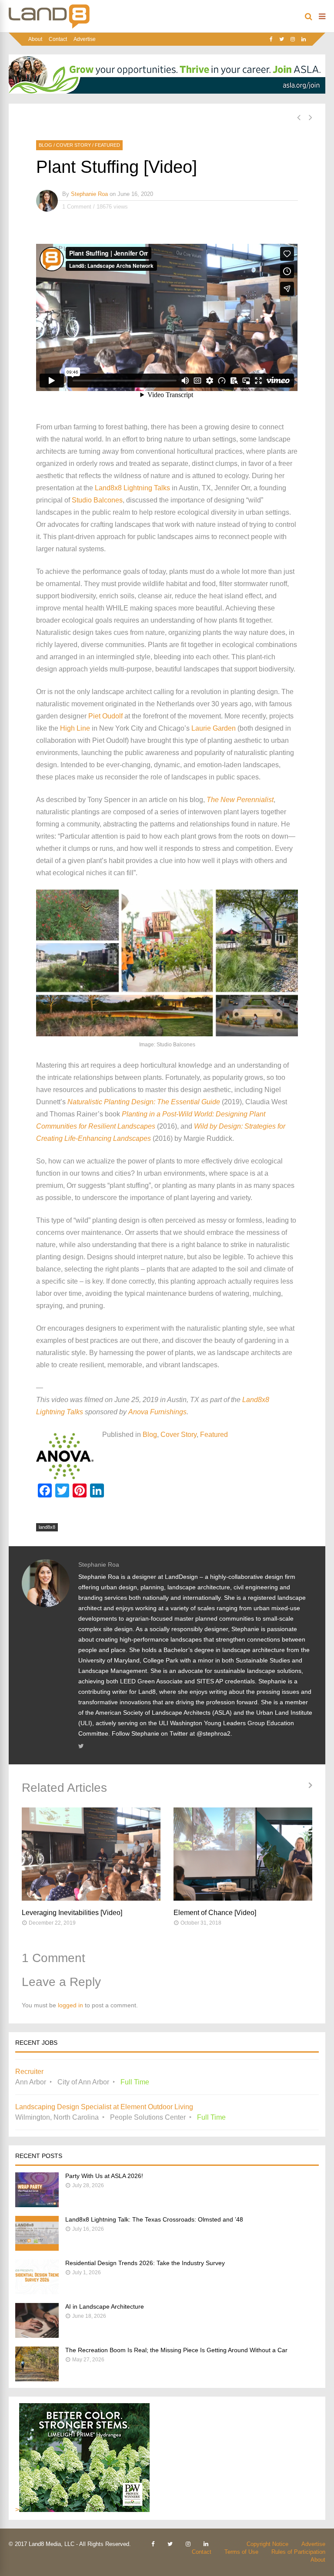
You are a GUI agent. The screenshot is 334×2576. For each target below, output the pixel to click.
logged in (70, 2005)
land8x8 (47, 1527)
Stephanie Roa (89, 194)
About (35, 39)
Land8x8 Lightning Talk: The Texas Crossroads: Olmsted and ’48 (154, 2219)
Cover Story (73, 145)
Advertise (85, 39)
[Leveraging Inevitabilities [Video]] (91, 1854)
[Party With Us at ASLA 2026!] (37, 2205)
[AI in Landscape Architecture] (37, 2335)
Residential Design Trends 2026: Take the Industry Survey (145, 2263)
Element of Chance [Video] (215, 1913)
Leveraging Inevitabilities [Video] (72, 1913)
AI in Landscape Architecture (105, 2306)
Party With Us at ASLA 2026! (104, 2176)
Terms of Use (241, 2552)
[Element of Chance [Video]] (243, 1854)
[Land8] (49, 27)
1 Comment (77, 207)
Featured (107, 145)
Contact (58, 39)
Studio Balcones (97, 500)
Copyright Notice (267, 2544)
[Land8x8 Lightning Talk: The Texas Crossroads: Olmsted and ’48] (37, 2248)
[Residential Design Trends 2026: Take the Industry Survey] (37, 2292)
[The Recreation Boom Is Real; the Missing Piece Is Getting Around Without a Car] (37, 2379)
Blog (45, 145)
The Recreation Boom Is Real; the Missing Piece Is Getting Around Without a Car (176, 2350)
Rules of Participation (298, 2552)
